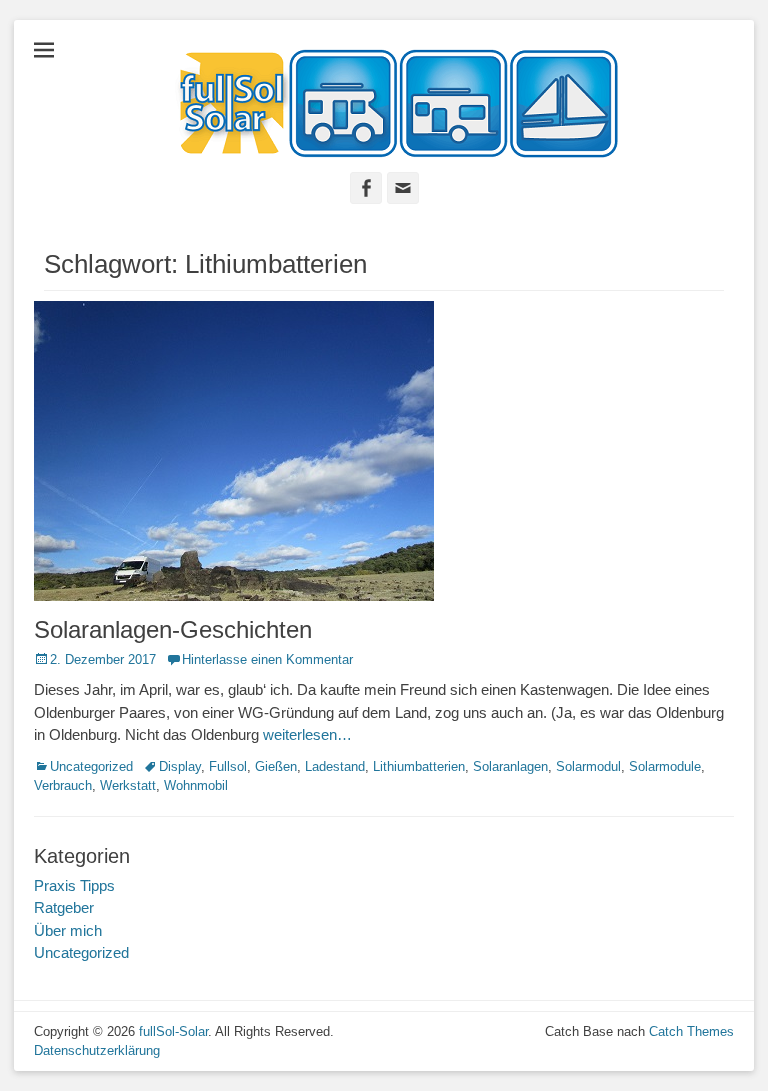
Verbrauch (63, 785)
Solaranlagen (510, 766)
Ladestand (335, 766)
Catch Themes (691, 1031)
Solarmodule (665, 766)
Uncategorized (91, 766)
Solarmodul (588, 766)
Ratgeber (64, 907)
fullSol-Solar (173, 1031)
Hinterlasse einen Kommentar (267, 659)
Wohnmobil (196, 785)
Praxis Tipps (74, 885)
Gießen (276, 766)
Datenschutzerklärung (97, 1050)
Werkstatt (128, 785)
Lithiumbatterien (419, 766)
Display (180, 766)
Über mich (68, 930)
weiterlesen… (307, 734)
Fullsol (228, 766)
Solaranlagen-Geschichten (173, 629)
